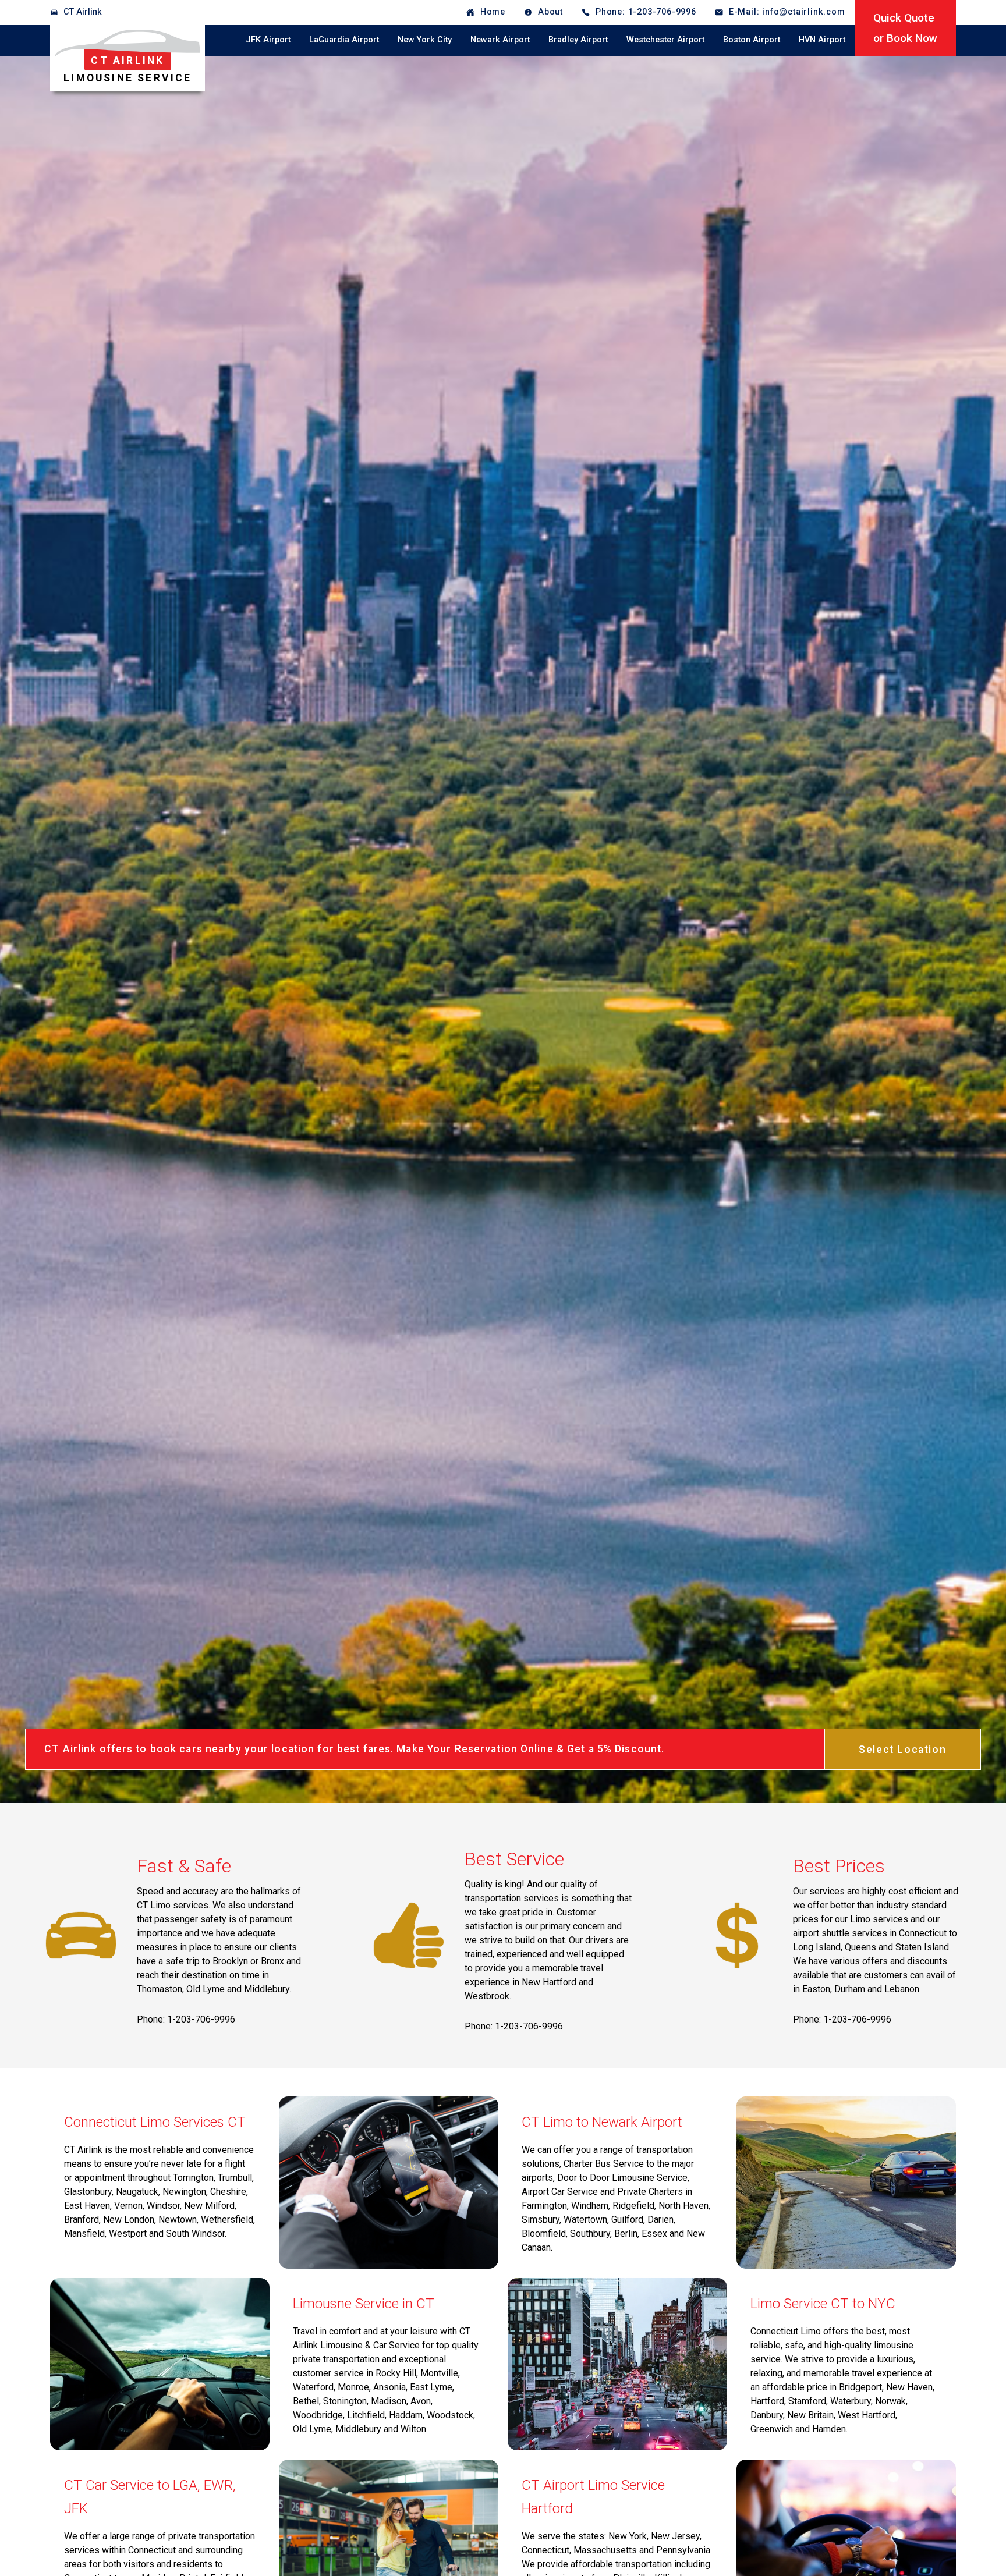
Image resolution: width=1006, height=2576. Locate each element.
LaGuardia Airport (344, 40)
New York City (425, 40)
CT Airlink (83, 12)
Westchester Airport (665, 40)
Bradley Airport (578, 40)
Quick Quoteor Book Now (905, 28)
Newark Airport (500, 40)
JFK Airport (268, 40)
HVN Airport (822, 40)
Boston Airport (752, 40)
